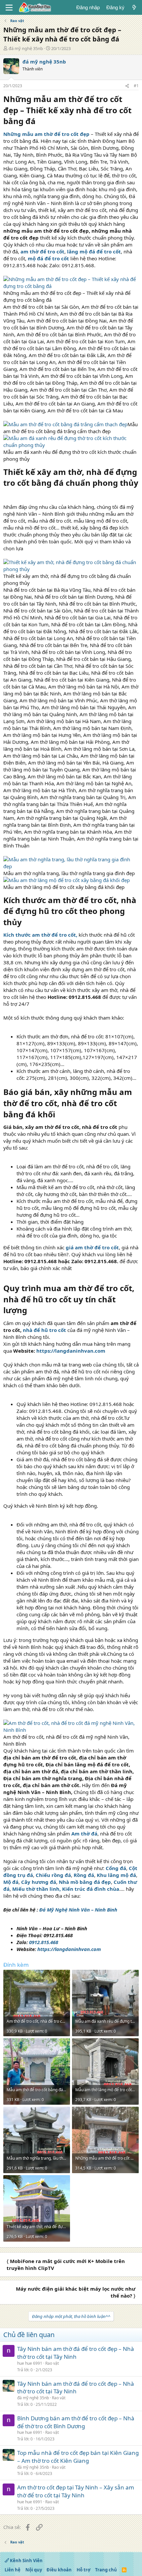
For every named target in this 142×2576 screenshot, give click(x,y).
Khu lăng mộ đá (116, 1875)
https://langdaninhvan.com (71, 1351)
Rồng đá (84, 1875)
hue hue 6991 (30, 2363)
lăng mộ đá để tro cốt (94, 251)
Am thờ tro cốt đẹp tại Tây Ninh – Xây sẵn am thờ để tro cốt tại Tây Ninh (76, 2491)
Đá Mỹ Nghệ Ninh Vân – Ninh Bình (78, 1910)
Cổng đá (116, 1868)
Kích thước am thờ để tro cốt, (40, 935)
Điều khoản (59, 2570)
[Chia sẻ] (127, 86)
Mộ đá (11, 1882)
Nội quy (34, 2570)
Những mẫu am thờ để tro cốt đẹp (46, 134)
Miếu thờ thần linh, (36, 1889)
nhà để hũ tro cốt (44, 1330)
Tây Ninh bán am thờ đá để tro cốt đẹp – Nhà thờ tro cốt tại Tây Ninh (76, 2353)
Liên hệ (13, 2570)
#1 (136, 86)
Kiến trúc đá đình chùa (91, 1889)
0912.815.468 (44, 1942)
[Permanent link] (39, 122)
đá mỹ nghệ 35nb (26, 48)
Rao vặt (52, 2363)
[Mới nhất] (134, 7)
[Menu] (9, 8)
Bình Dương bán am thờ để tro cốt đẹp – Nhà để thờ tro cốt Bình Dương (76, 2422)
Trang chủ (106, 2570)
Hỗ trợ (84, 2570)
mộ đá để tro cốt (49, 258)
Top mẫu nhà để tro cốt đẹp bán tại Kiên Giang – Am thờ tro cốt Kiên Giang (78, 2457)
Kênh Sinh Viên (26, 2561)
